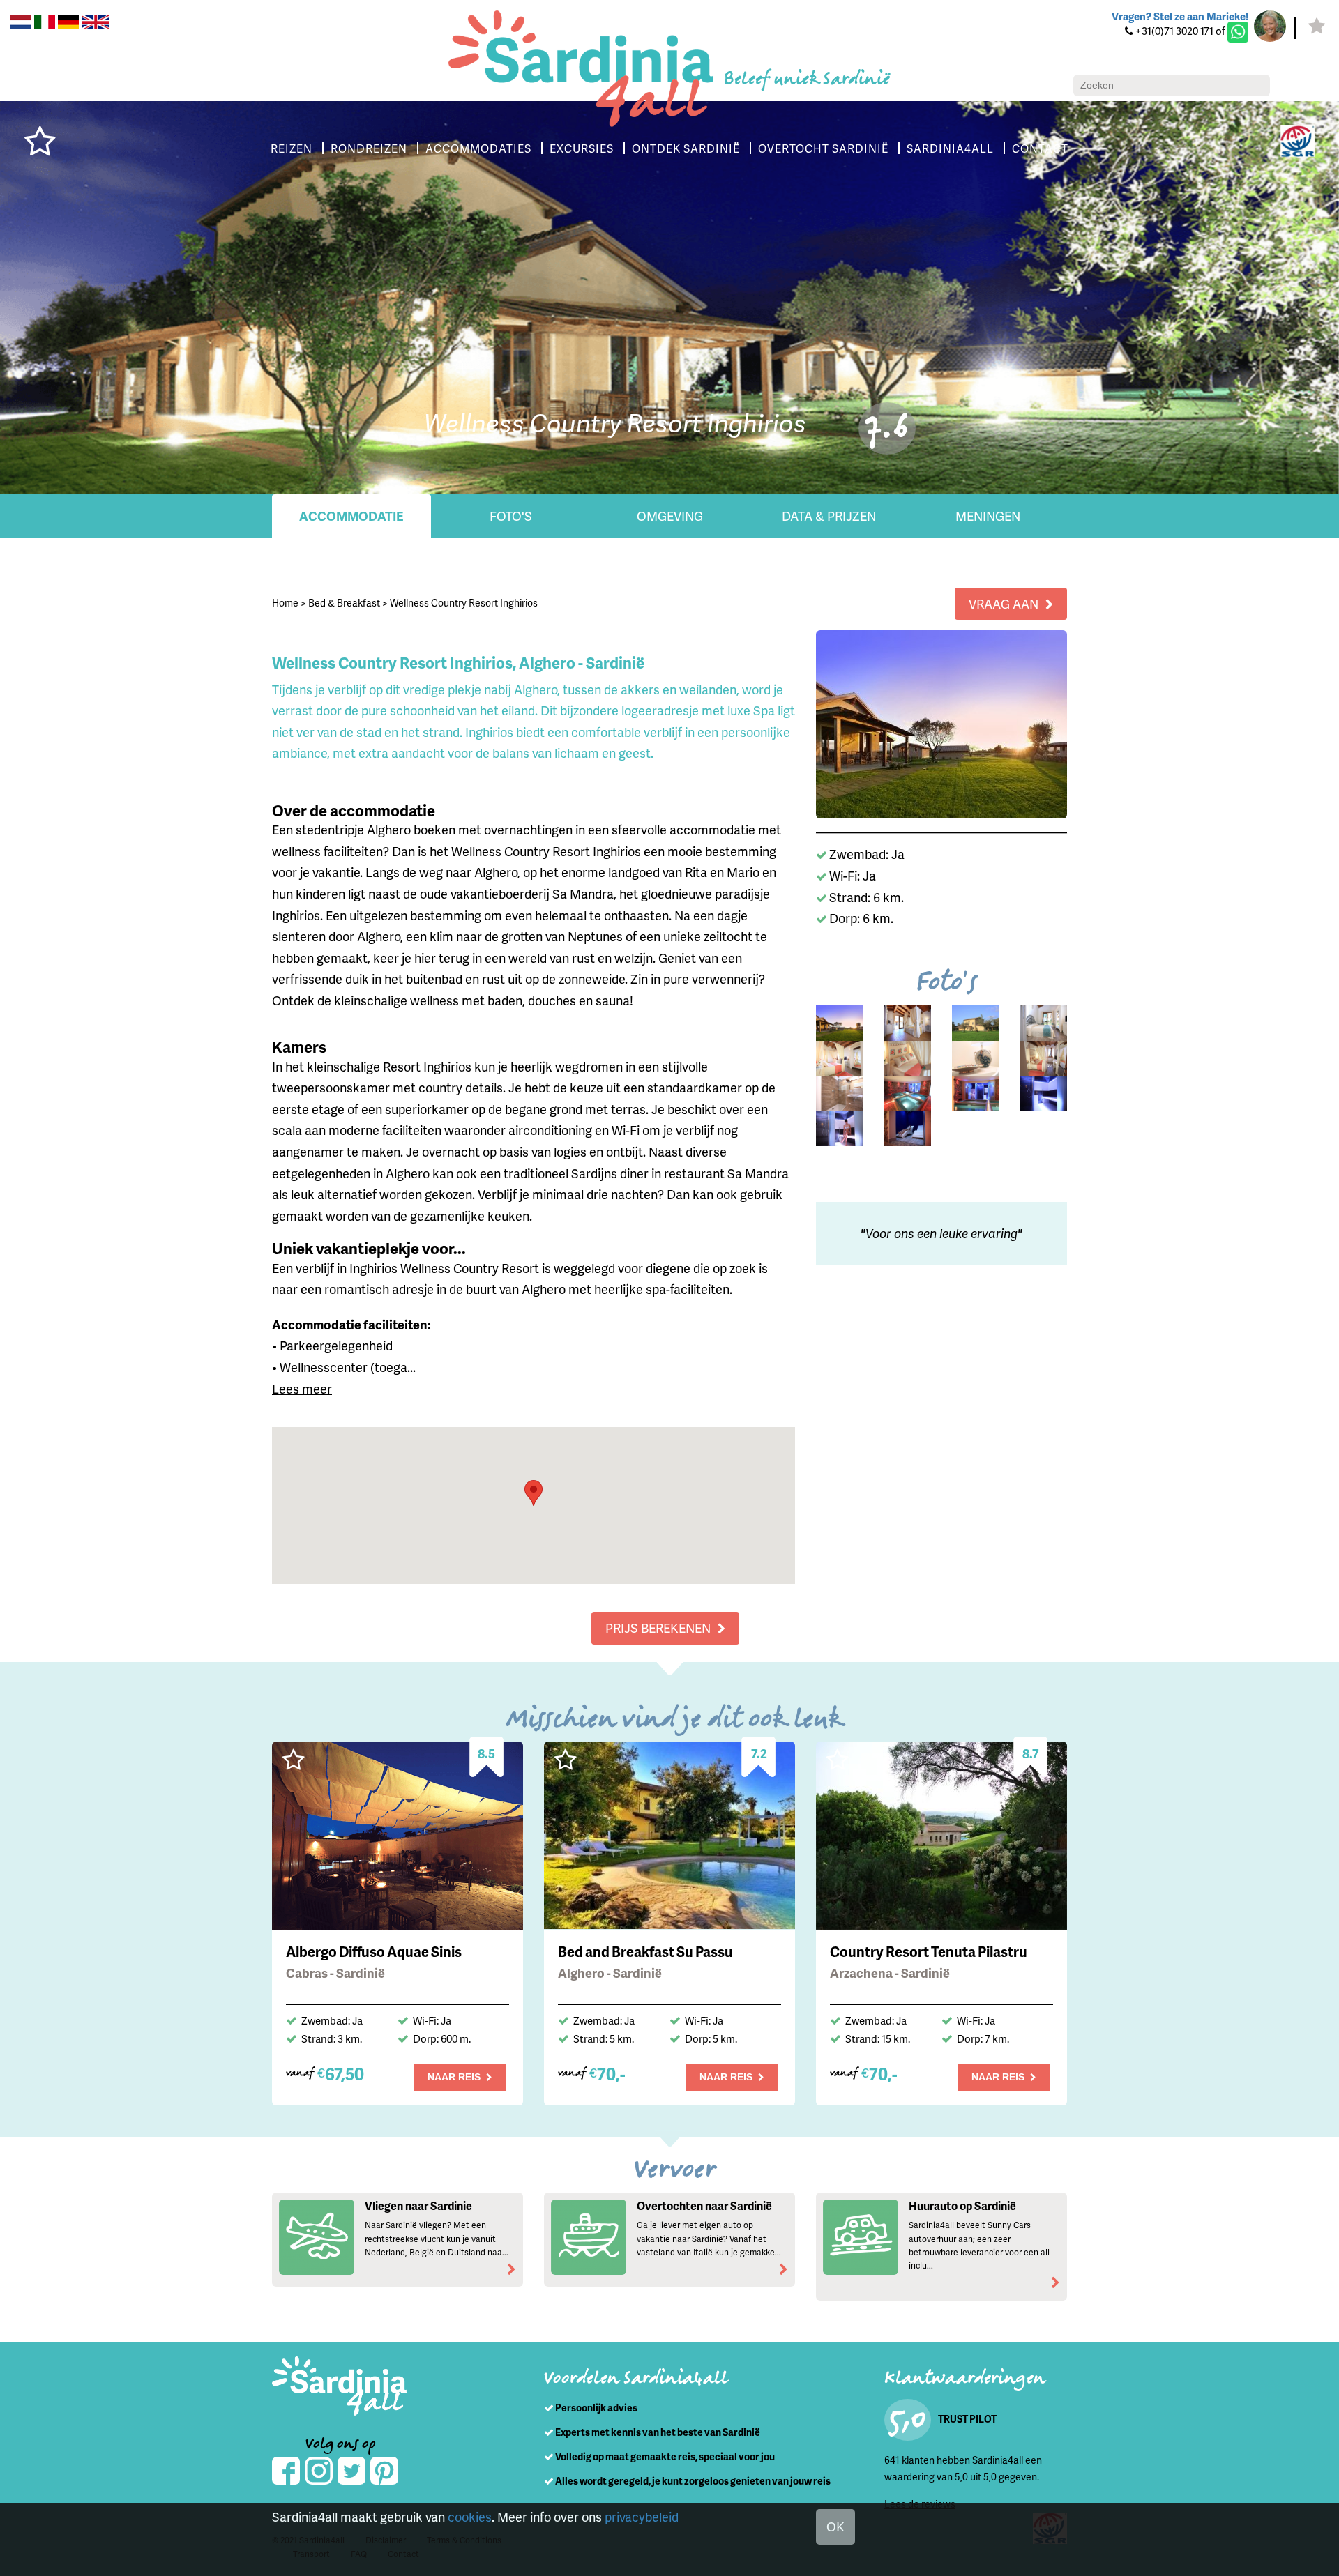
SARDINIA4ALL (950, 148)
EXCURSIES (582, 148)
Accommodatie (351, 516)
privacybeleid (642, 2516)
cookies (470, 2516)
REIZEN (292, 148)
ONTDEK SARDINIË (686, 148)
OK (835, 2526)
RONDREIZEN (369, 148)
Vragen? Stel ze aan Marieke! (1180, 16)
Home (285, 603)
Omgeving (670, 516)
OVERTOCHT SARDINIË (823, 148)
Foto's (511, 516)
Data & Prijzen (829, 516)
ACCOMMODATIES (478, 148)
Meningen (988, 516)
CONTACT (1040, 148)
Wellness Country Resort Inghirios (464, 603)
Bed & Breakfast (344, 603)
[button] (534, 1493)
